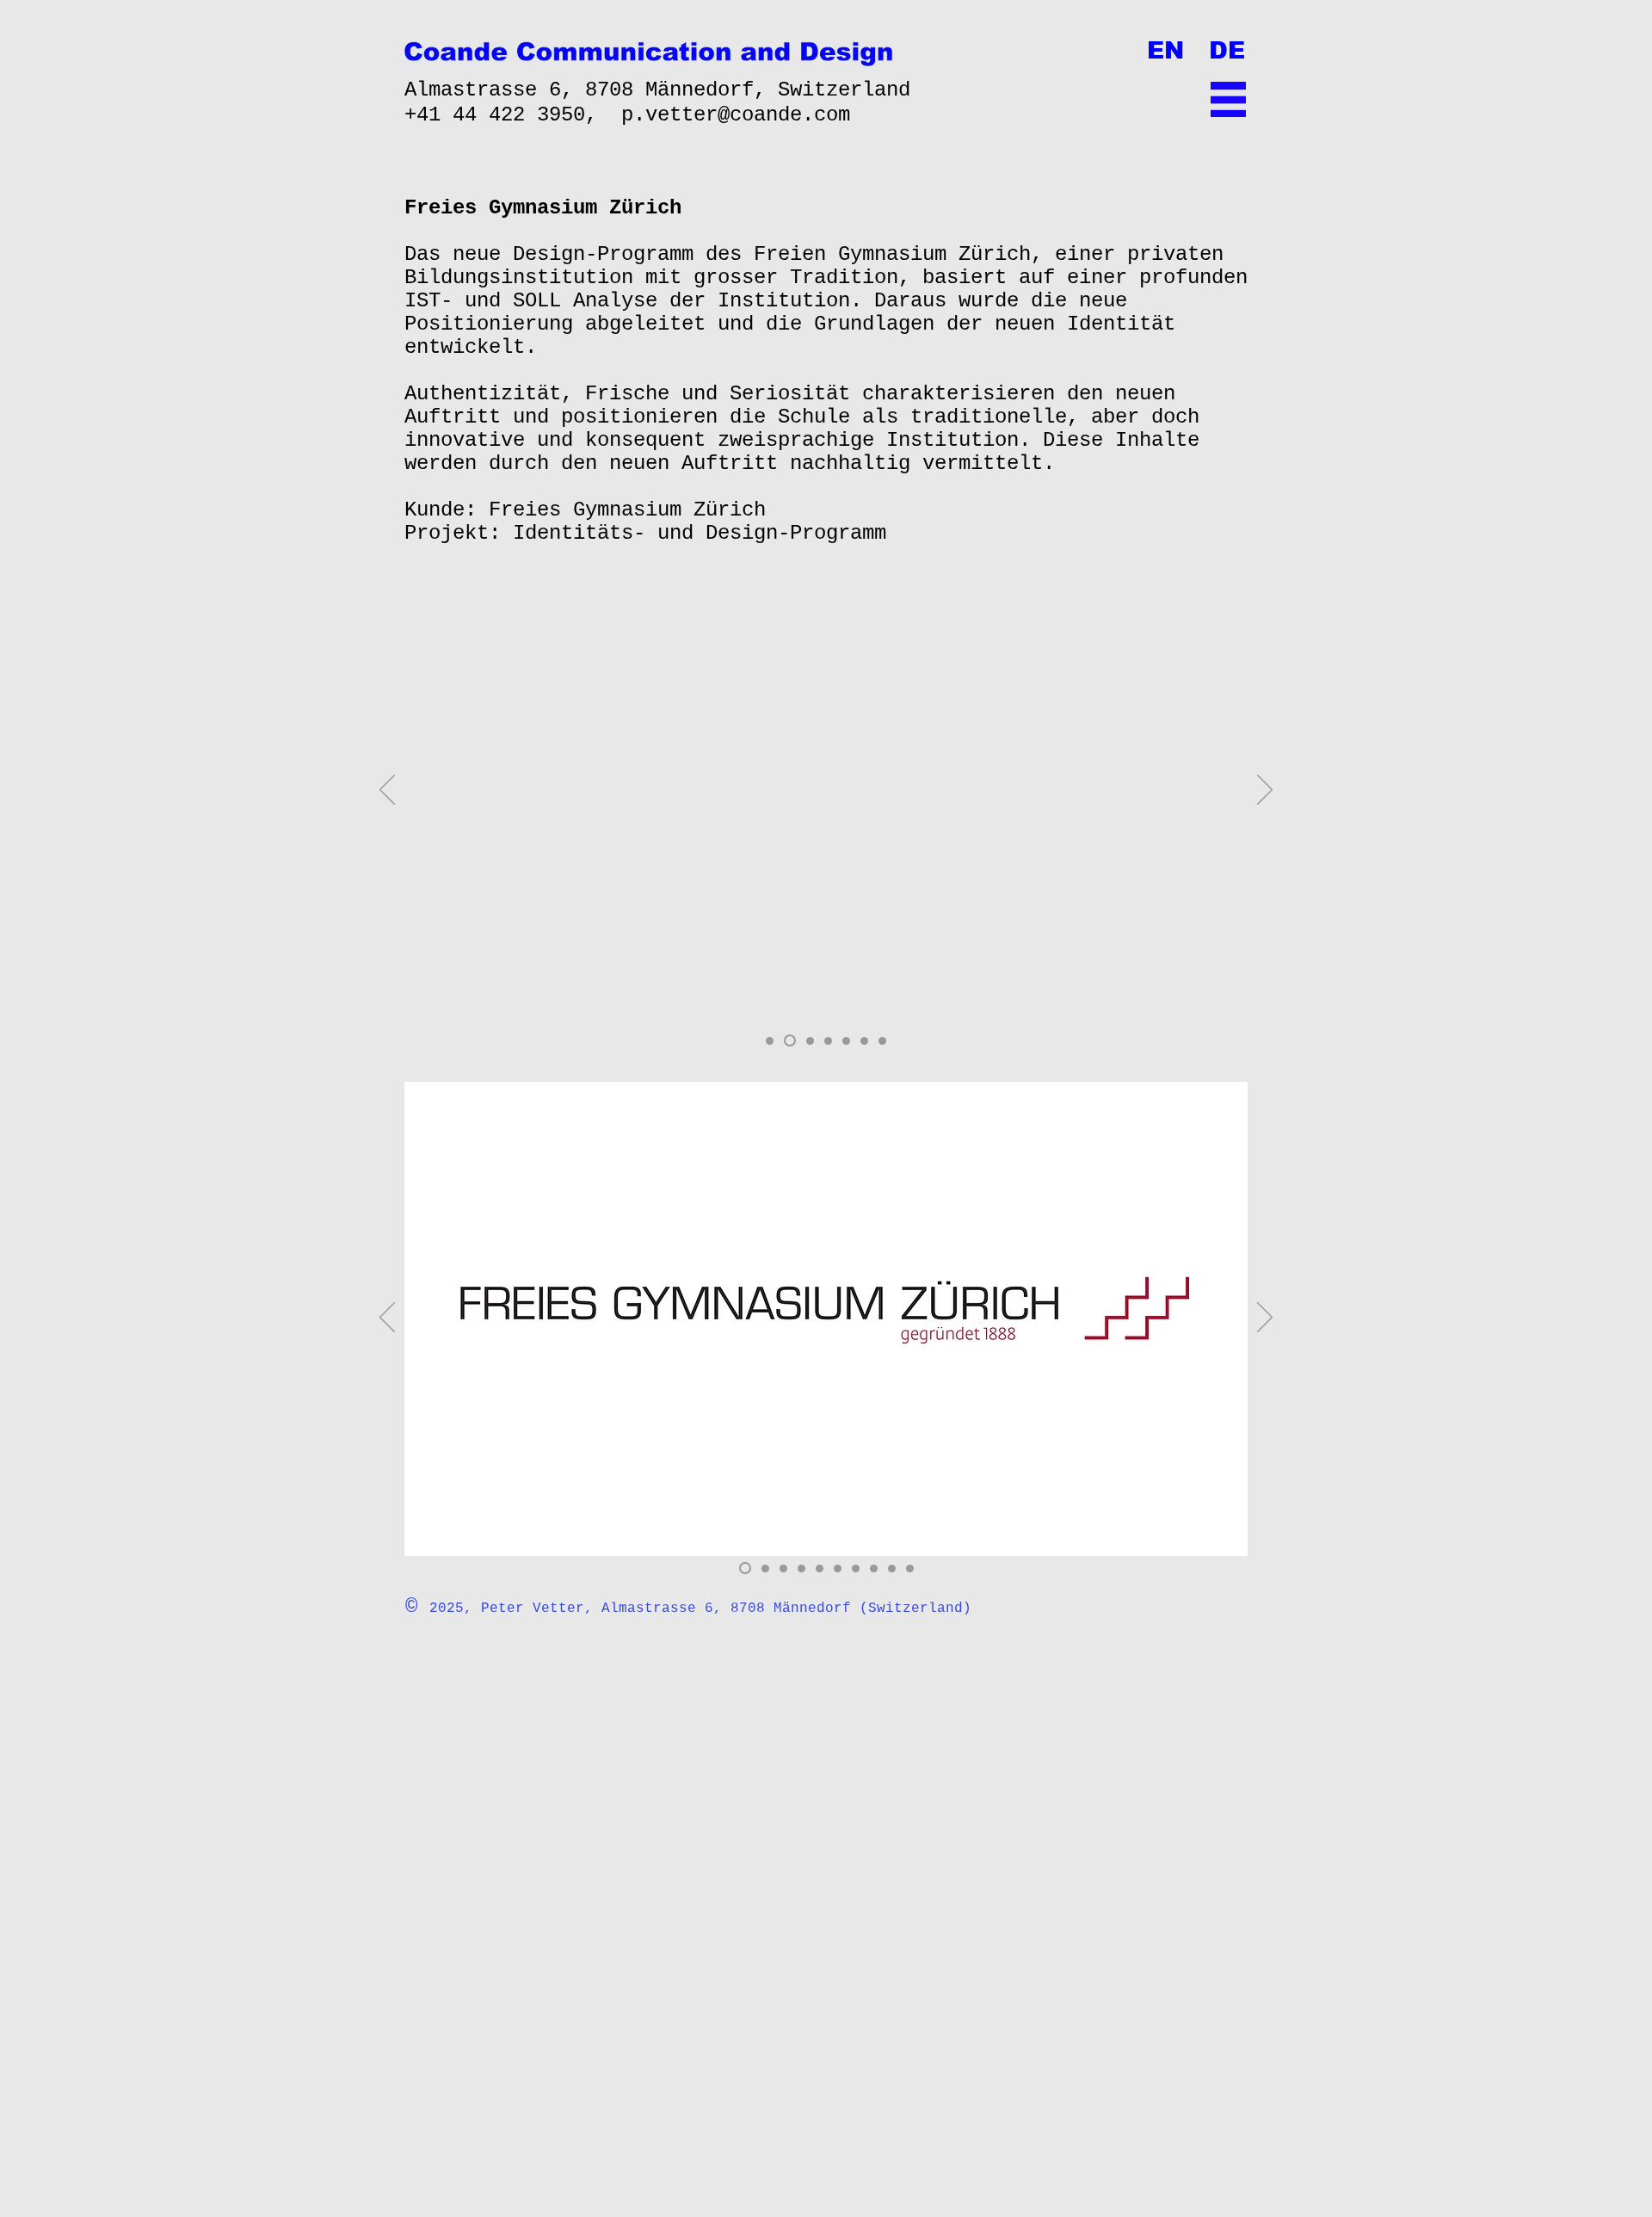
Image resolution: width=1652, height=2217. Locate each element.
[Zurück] (387, 791)
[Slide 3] (810, 1041)
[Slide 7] (882, 1041)
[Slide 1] (770, 1041)
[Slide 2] (790, 1041)
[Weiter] (1265, 791)
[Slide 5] (846, 1041)
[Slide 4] (828, 1041)
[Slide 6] (864, 1041)
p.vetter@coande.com (736, 115)
